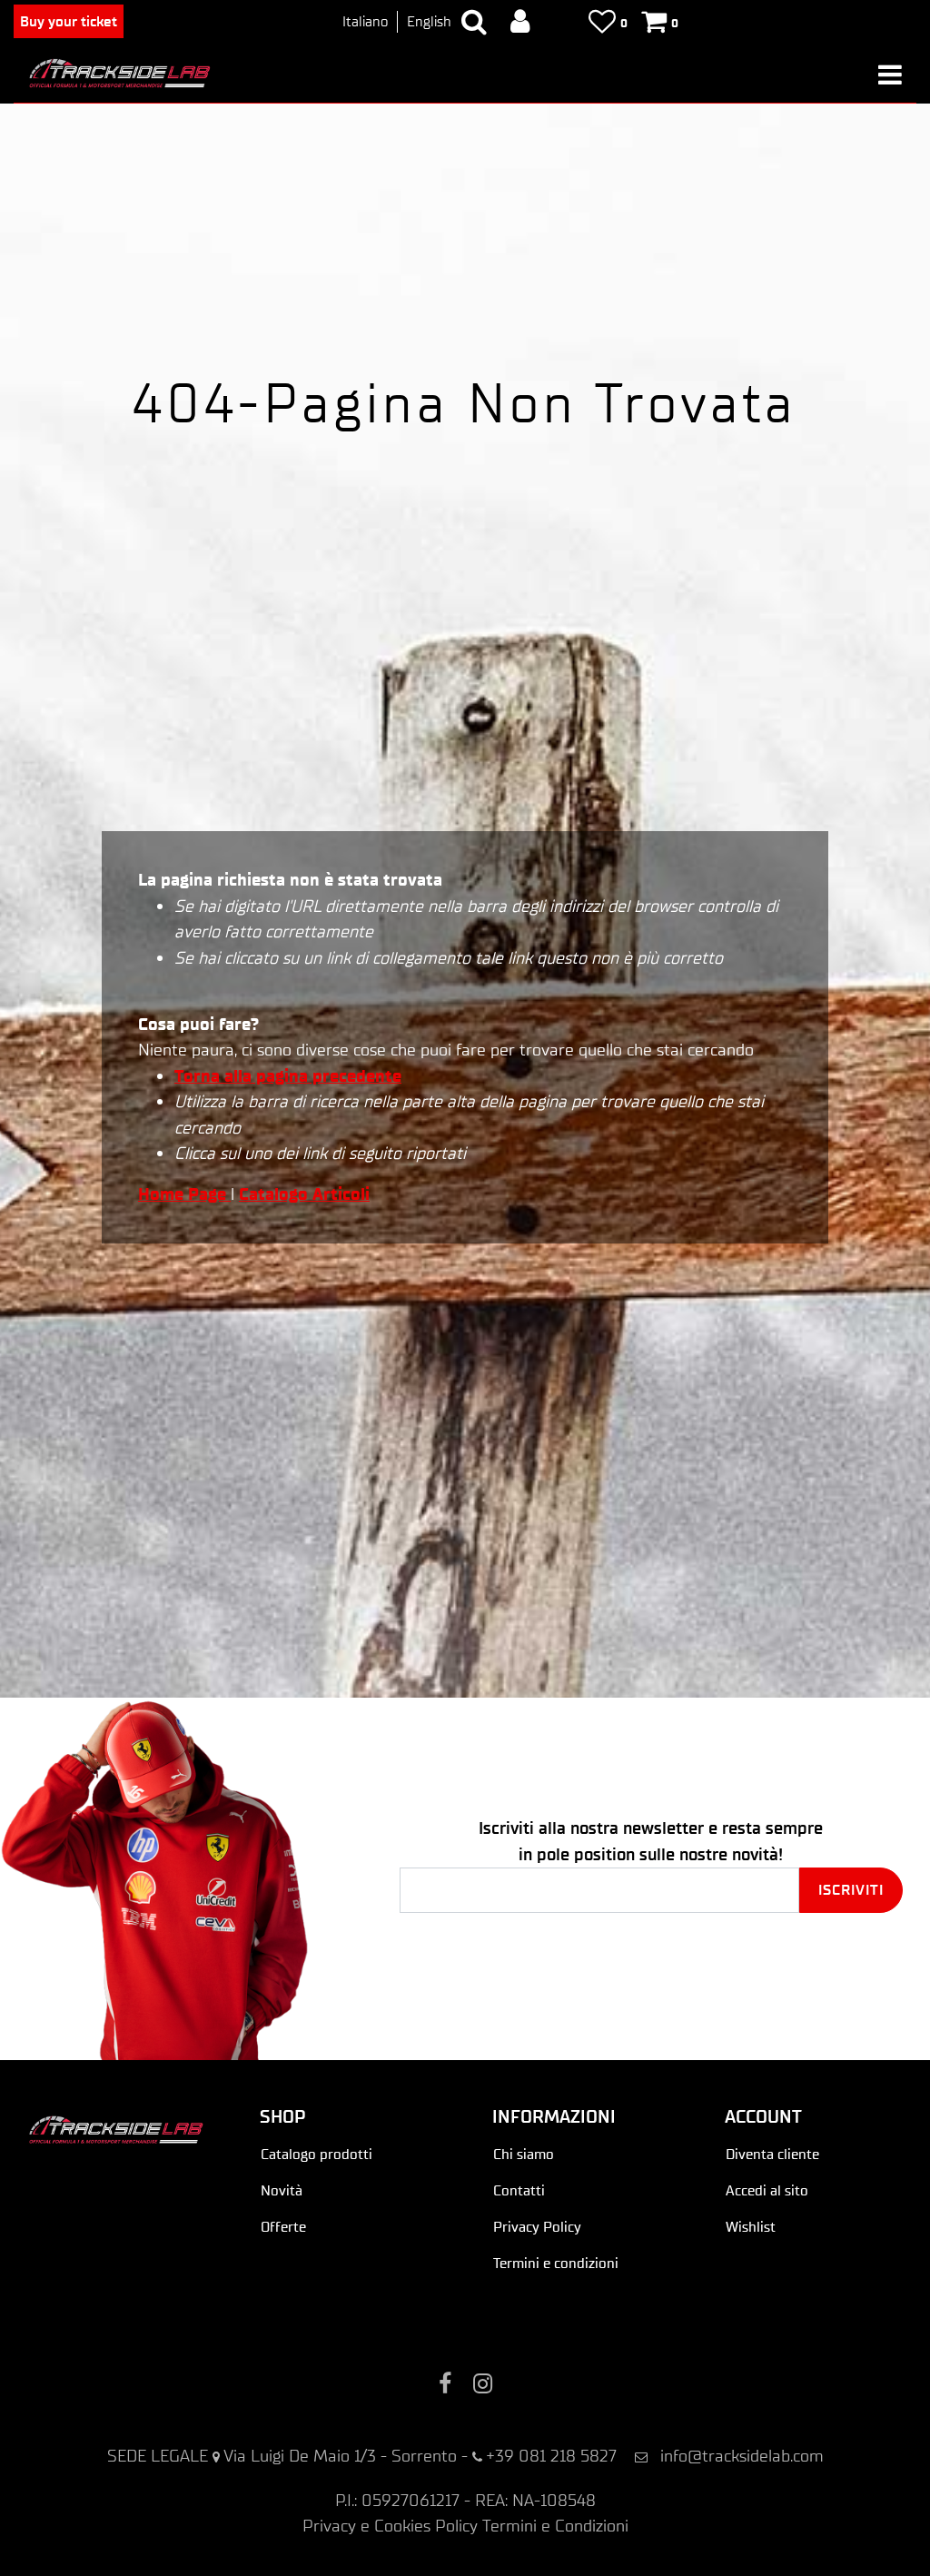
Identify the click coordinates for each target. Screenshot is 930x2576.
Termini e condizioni (556, 2263)
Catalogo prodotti (317, 2154)
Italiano (365, 21)
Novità (282, 2190)
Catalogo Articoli (304, 1194)
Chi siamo (524, 2154)
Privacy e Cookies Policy (390, 2526)
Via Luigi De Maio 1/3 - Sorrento (340, 2456)
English (429, 21)
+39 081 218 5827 (551, 2456)
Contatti (519, 2190)
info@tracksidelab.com (742, 2456)
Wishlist (751, 2227)
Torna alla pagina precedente (288, 1076)
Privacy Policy (537, 2227)
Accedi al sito (767, 2190)
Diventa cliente (772, 2154)
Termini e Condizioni (555, 2526)
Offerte (283, 2227)
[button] (851, 1890)
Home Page (184, 1194)
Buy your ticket (69, 21)
